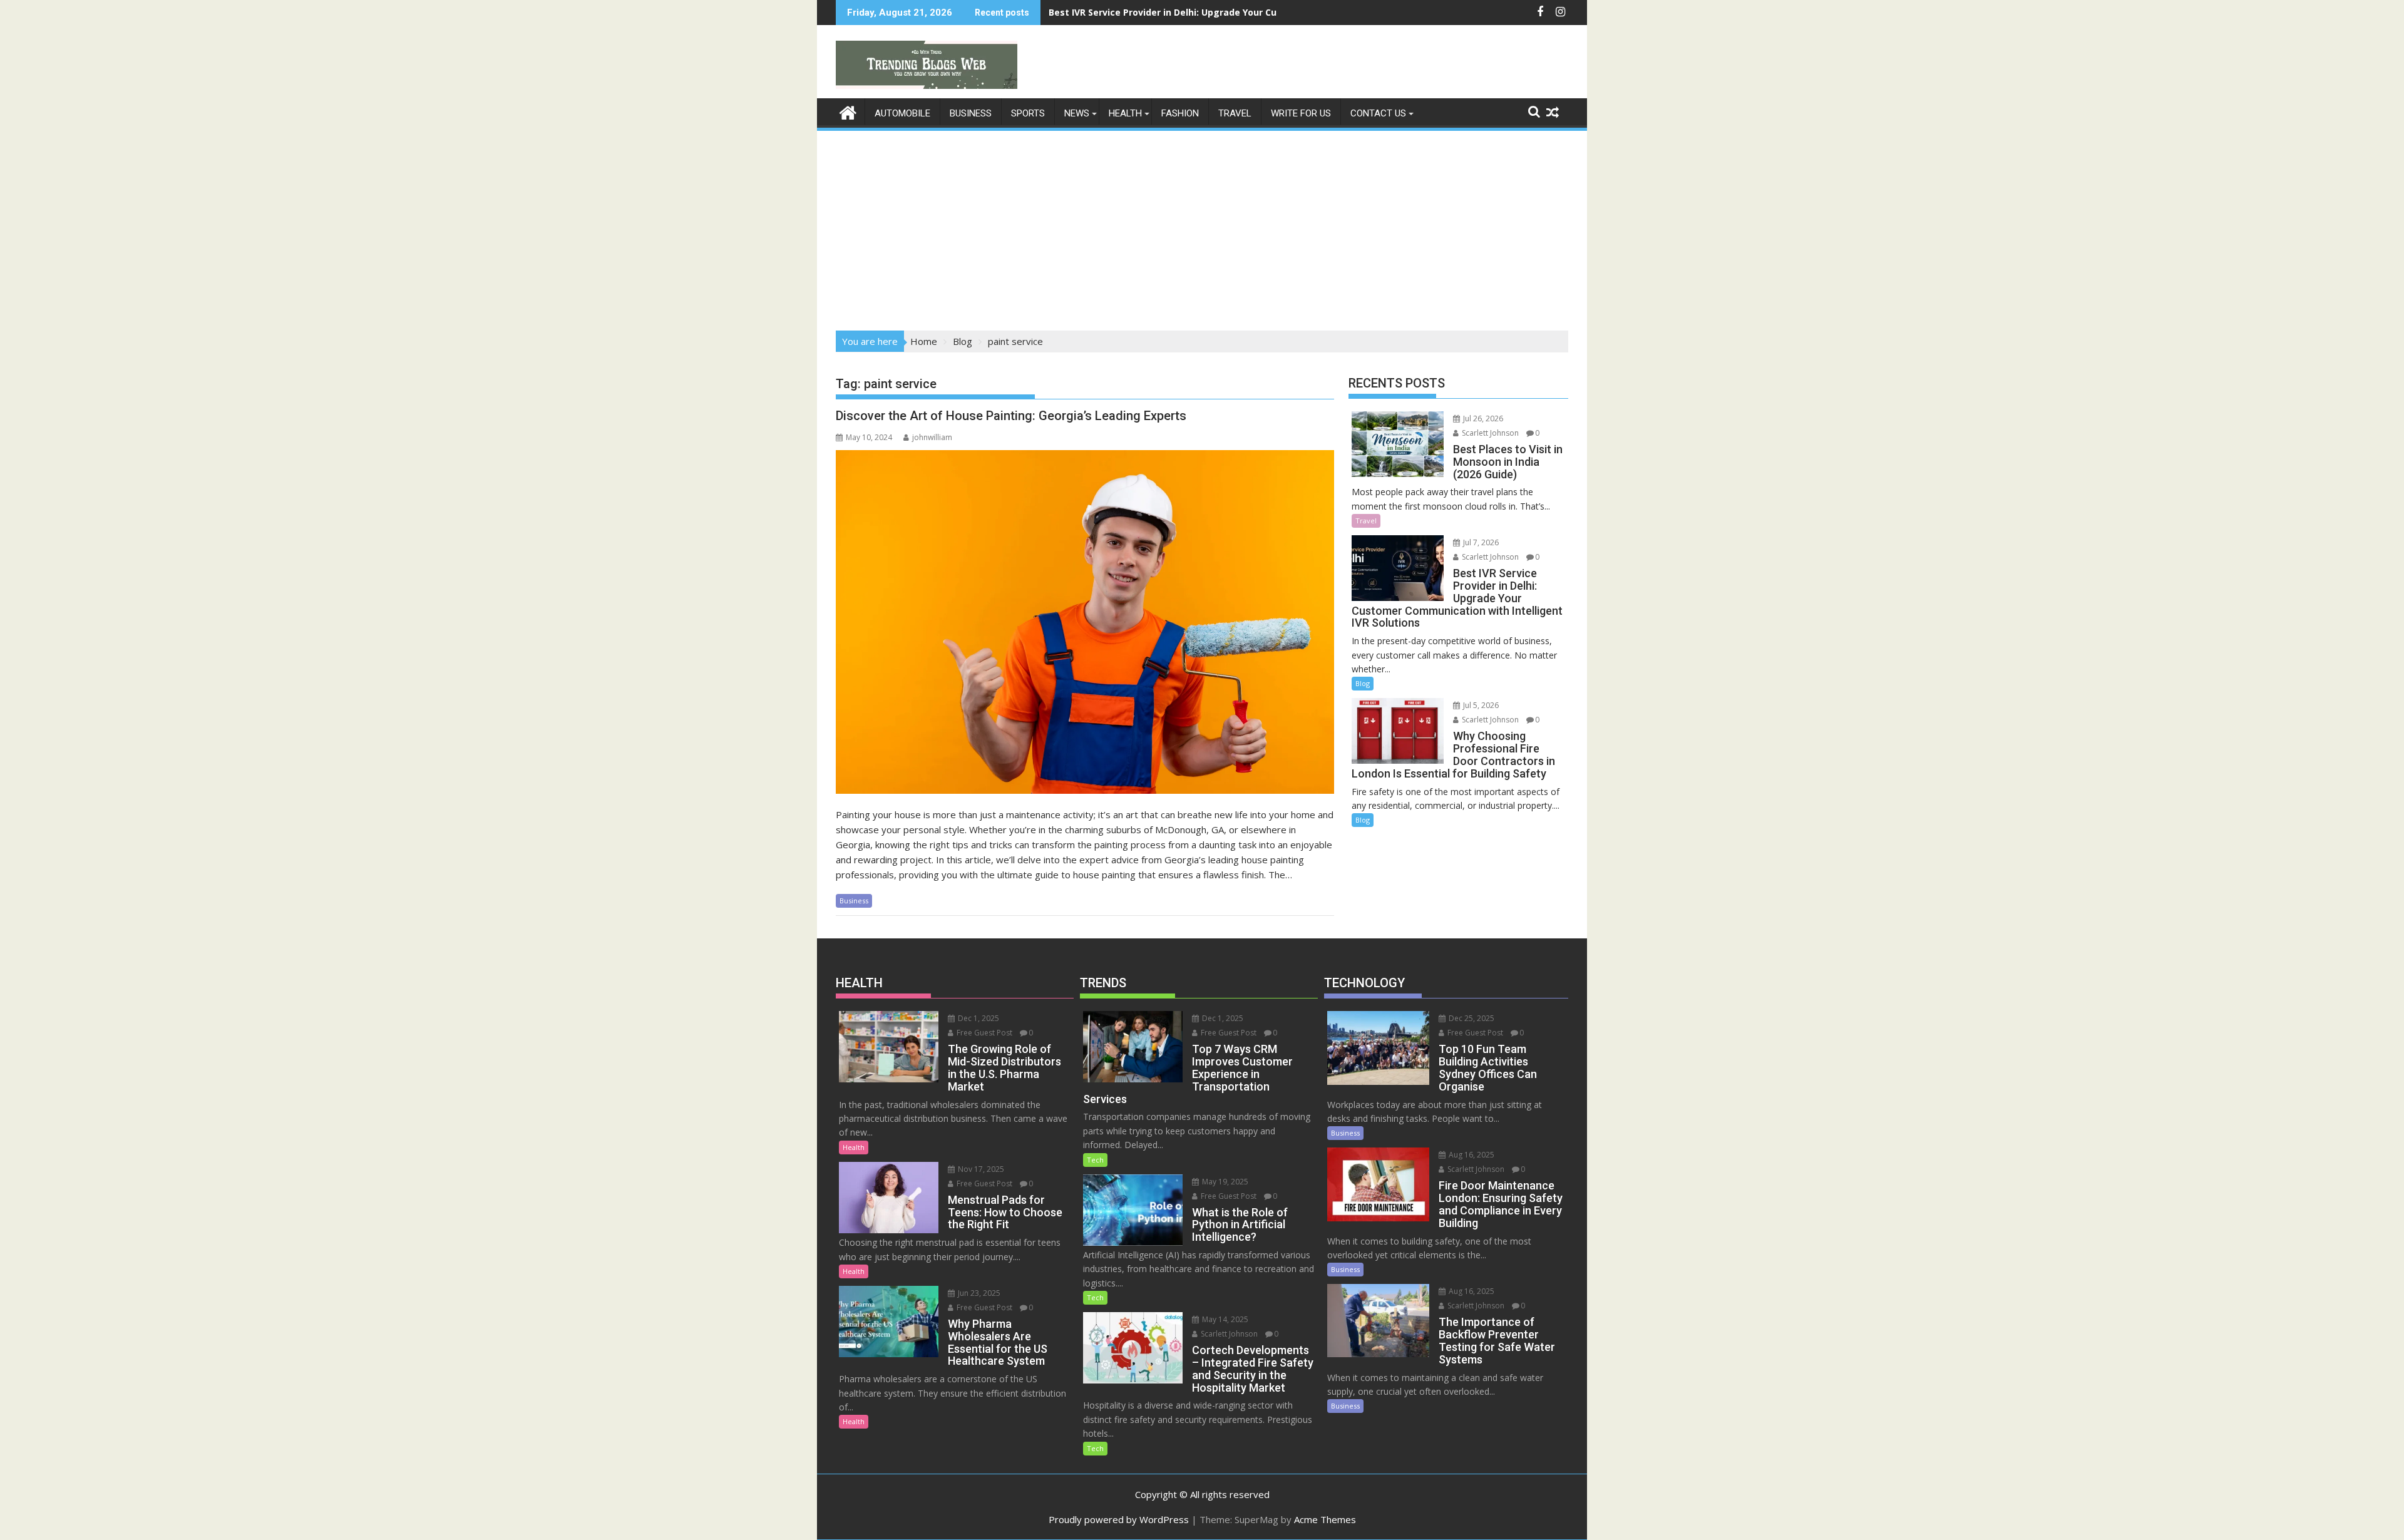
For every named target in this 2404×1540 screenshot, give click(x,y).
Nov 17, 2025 (980, 1169)
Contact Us (1378, 113)
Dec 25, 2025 (1471, 1018)
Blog (1363, 683)
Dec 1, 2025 (978, 1018)
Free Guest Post (984, 1033)
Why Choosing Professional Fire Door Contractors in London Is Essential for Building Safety (1254, 12)
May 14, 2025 (1224, 1319)
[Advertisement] (1202, 227)
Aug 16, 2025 (1471, 1155)
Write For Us (1301, 113)
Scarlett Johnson (1489, 433)
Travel (1235, 113)
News (1077, 113)
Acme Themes (1325, 1519)
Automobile (902, 113)
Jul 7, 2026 (1480, 542)
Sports (1028, 113)
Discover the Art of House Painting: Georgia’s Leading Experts (1011, 416)
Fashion (1180, 113)
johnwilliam (932, 437)
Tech (1095, 1160)
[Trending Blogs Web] (848, 111)
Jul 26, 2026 (1482, 418)
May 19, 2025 (1224, 1182)
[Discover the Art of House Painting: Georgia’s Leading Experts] (1085, 622)
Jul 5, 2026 (1480, 705)
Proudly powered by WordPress (1119, 1519)
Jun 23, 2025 (978, 1293)
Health (1125, 113)
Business (971, 113)
